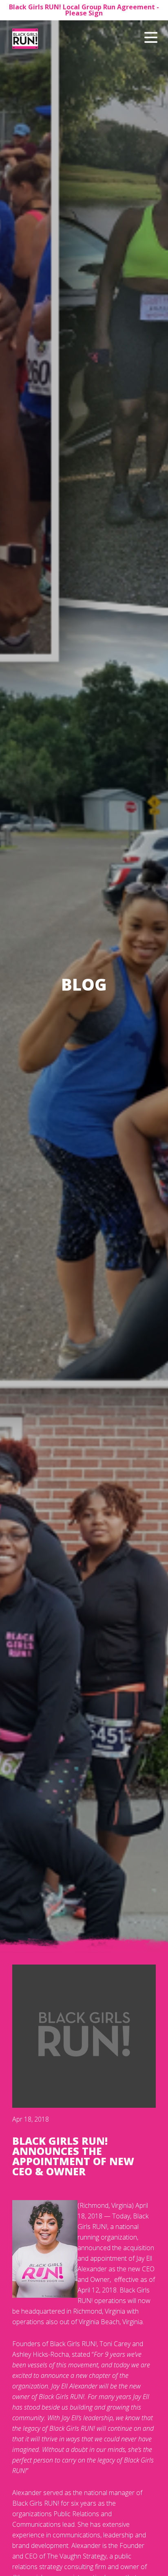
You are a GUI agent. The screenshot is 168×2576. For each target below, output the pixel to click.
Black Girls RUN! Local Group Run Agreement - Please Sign (84, 10)
